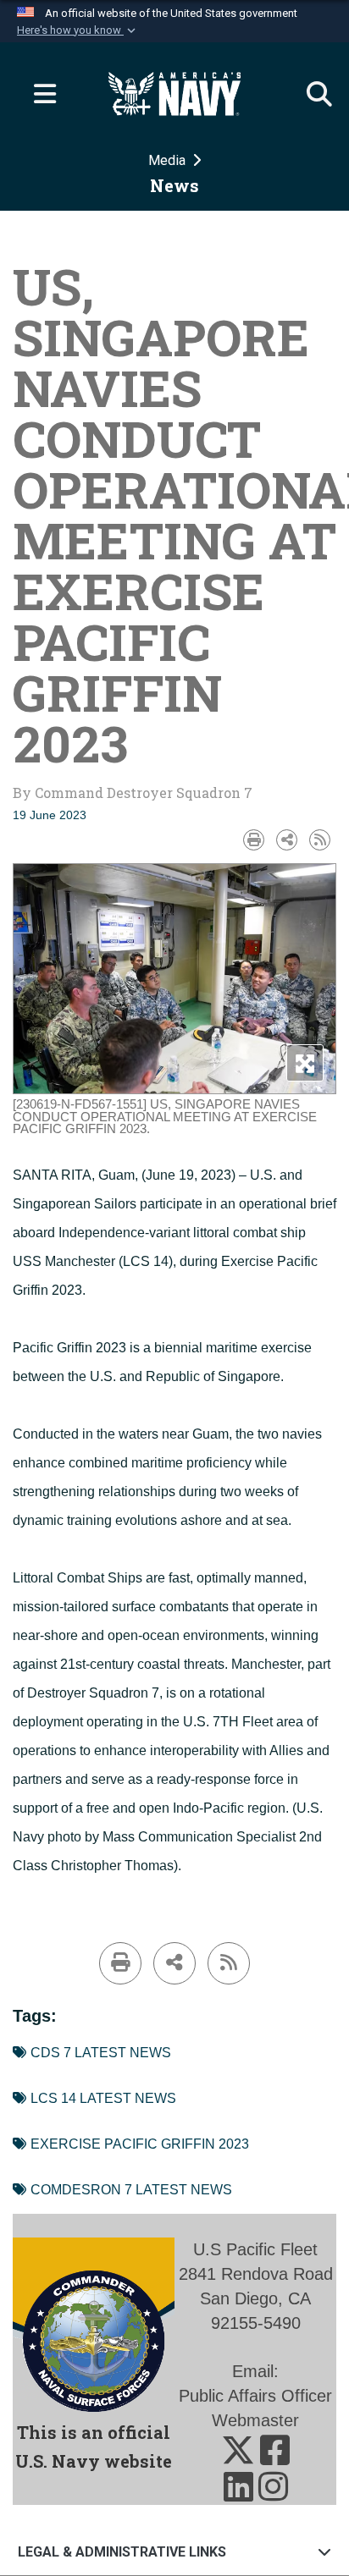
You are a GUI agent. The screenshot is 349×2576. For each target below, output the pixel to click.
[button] (78, 30)
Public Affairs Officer (255, 2396)
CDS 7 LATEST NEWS (101, 2053)
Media (169, 160)
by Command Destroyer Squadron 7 (133, 793)
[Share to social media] (287, 840)
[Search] (311, 94)
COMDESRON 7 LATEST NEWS (131, 2190)
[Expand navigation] (38, 94)
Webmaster (255, 2420)
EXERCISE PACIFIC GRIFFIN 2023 (140, 2144)
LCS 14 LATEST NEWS (103, 2098)
